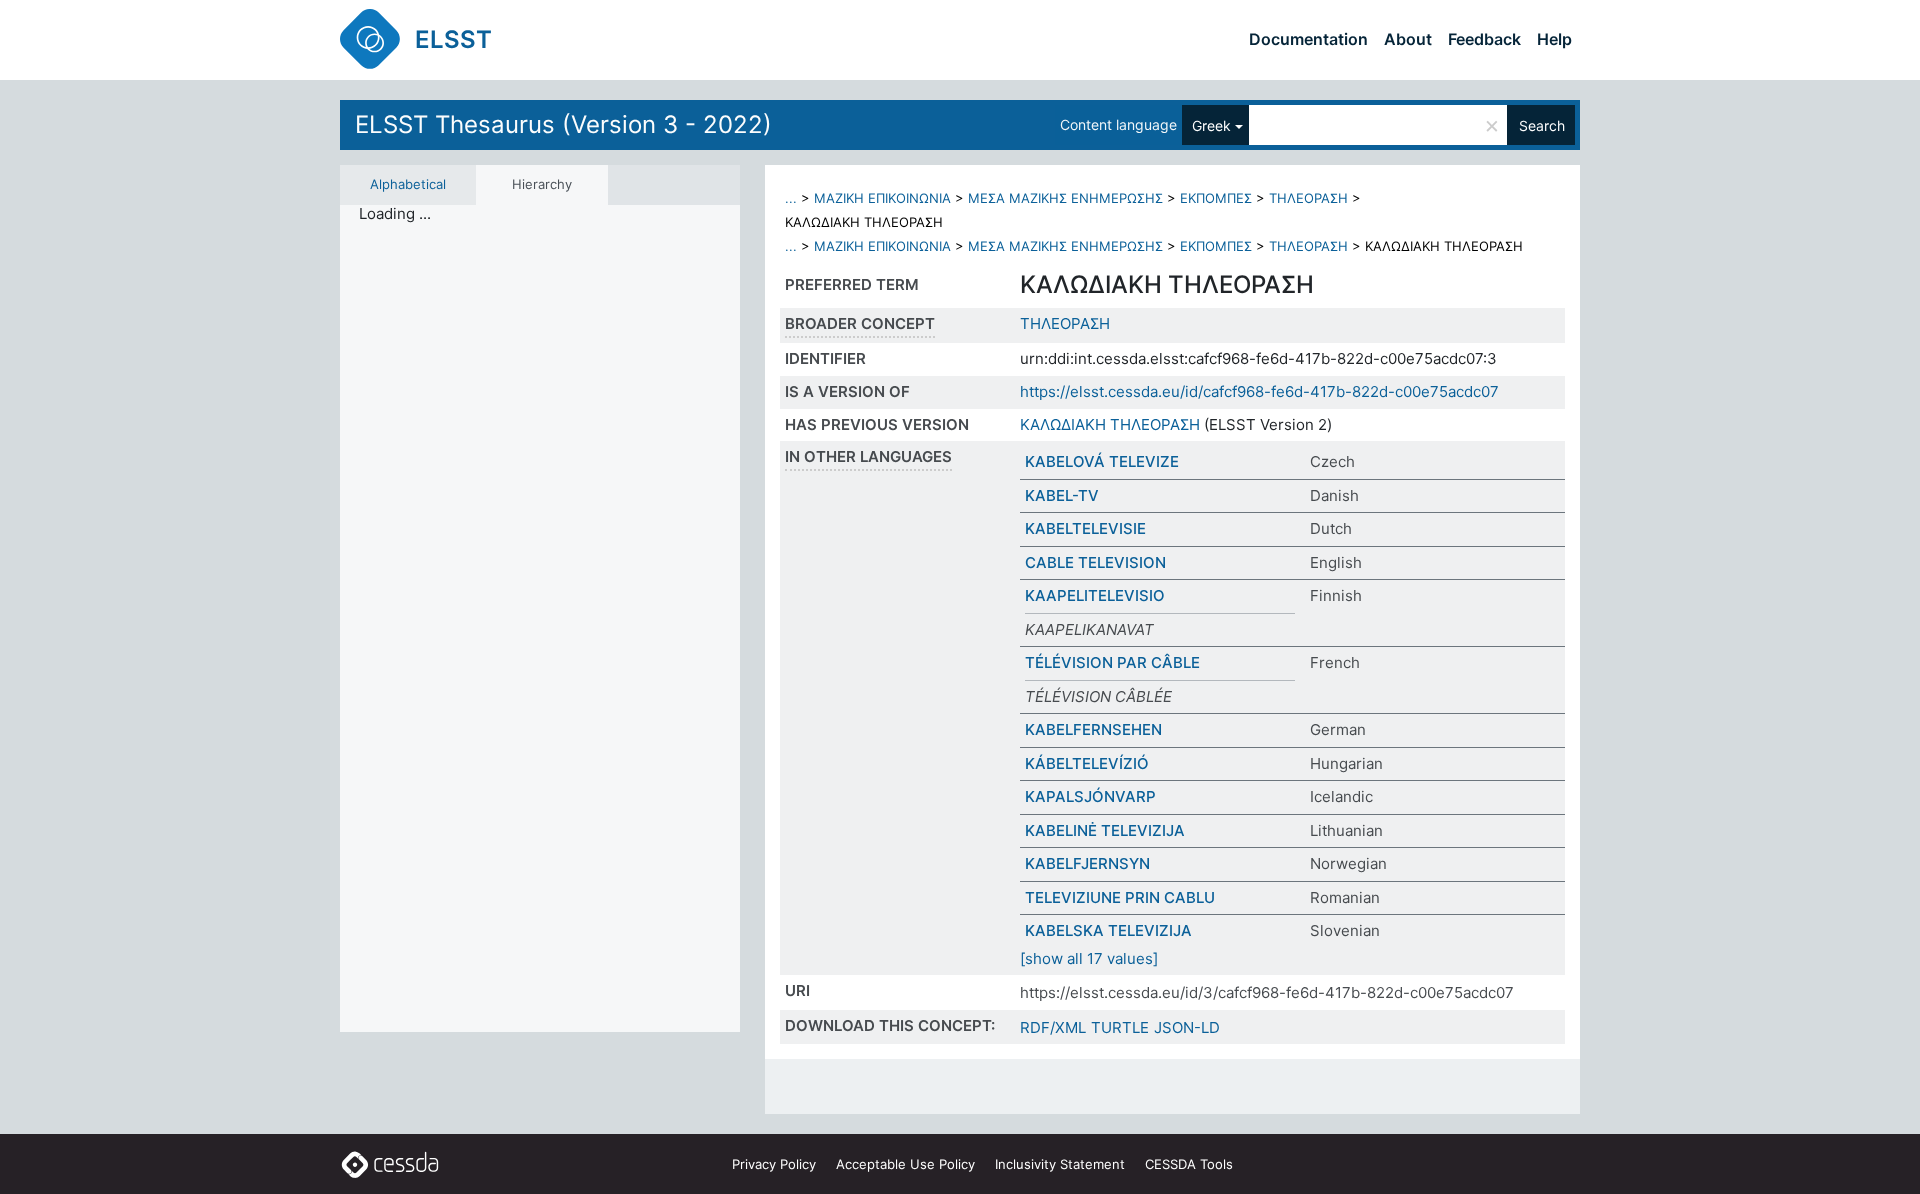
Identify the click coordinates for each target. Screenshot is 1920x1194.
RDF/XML (1053, 1027)
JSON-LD (1187, 1027)
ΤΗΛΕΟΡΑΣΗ (1308, 198)
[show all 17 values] (1089, 958)
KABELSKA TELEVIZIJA (1108, 930)
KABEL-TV (1062, 495)
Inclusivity (1060, 1164)
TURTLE (1120, 1027)
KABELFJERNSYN (1087, 863)
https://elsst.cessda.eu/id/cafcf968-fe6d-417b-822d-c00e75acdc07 (1259, 391)
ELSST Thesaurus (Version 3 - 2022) (563, 124)
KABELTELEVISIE (1085, 528)
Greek (1211, 125)
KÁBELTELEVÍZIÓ (1087, 763)
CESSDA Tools (1189, 1164)
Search (1542, 125)
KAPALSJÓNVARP (1090, 796)
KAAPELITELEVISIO (1095, 595)
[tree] (540, 619)
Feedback (1484, 39)
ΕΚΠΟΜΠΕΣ (1216, 198)
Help (1554, 39)
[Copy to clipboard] (1337, 285)
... (791, 198)
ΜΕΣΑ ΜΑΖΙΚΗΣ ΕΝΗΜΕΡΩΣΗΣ (1065, 198)
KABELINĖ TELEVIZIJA (1105, 830)
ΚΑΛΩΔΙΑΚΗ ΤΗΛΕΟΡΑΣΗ (1110, 424)
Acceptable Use (905, 1164)
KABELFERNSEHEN (1093, 729)
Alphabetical (408, 184)
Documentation (1308, 39)
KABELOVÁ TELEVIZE (1102, 461)
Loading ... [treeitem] (395, 214)
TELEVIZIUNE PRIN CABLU (1120, 897)
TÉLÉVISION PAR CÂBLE (1112, 662)
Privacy (774, 1164)
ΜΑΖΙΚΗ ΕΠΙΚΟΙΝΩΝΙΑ (882, 198)
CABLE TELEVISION (1095, 562)
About (1408, 39)
